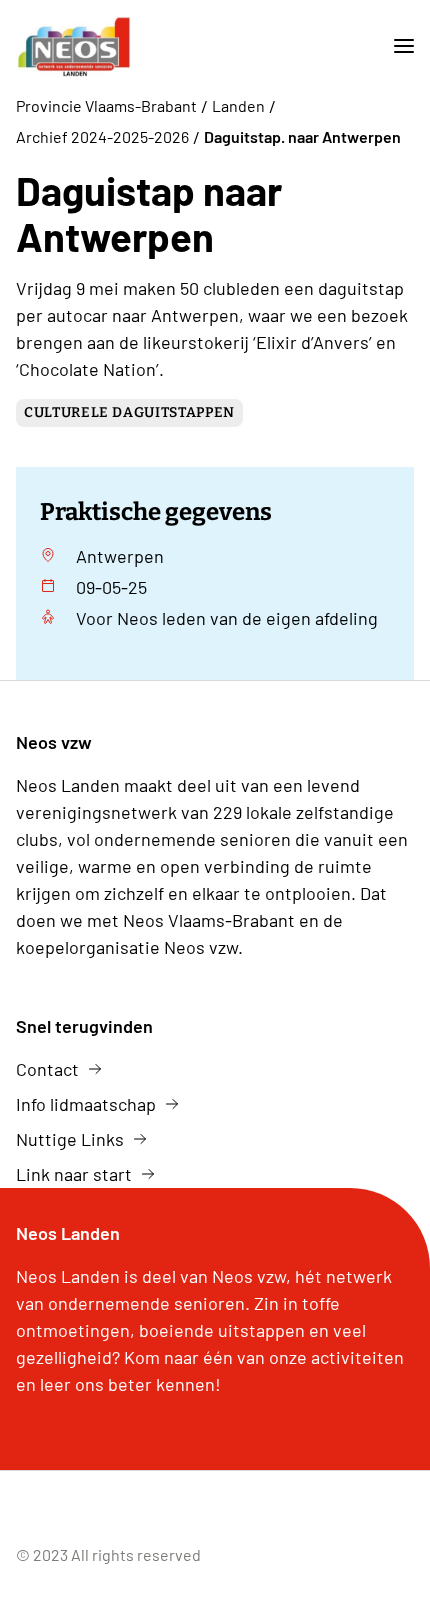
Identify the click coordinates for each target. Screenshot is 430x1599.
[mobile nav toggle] (396, 46)
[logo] (74, 46)
